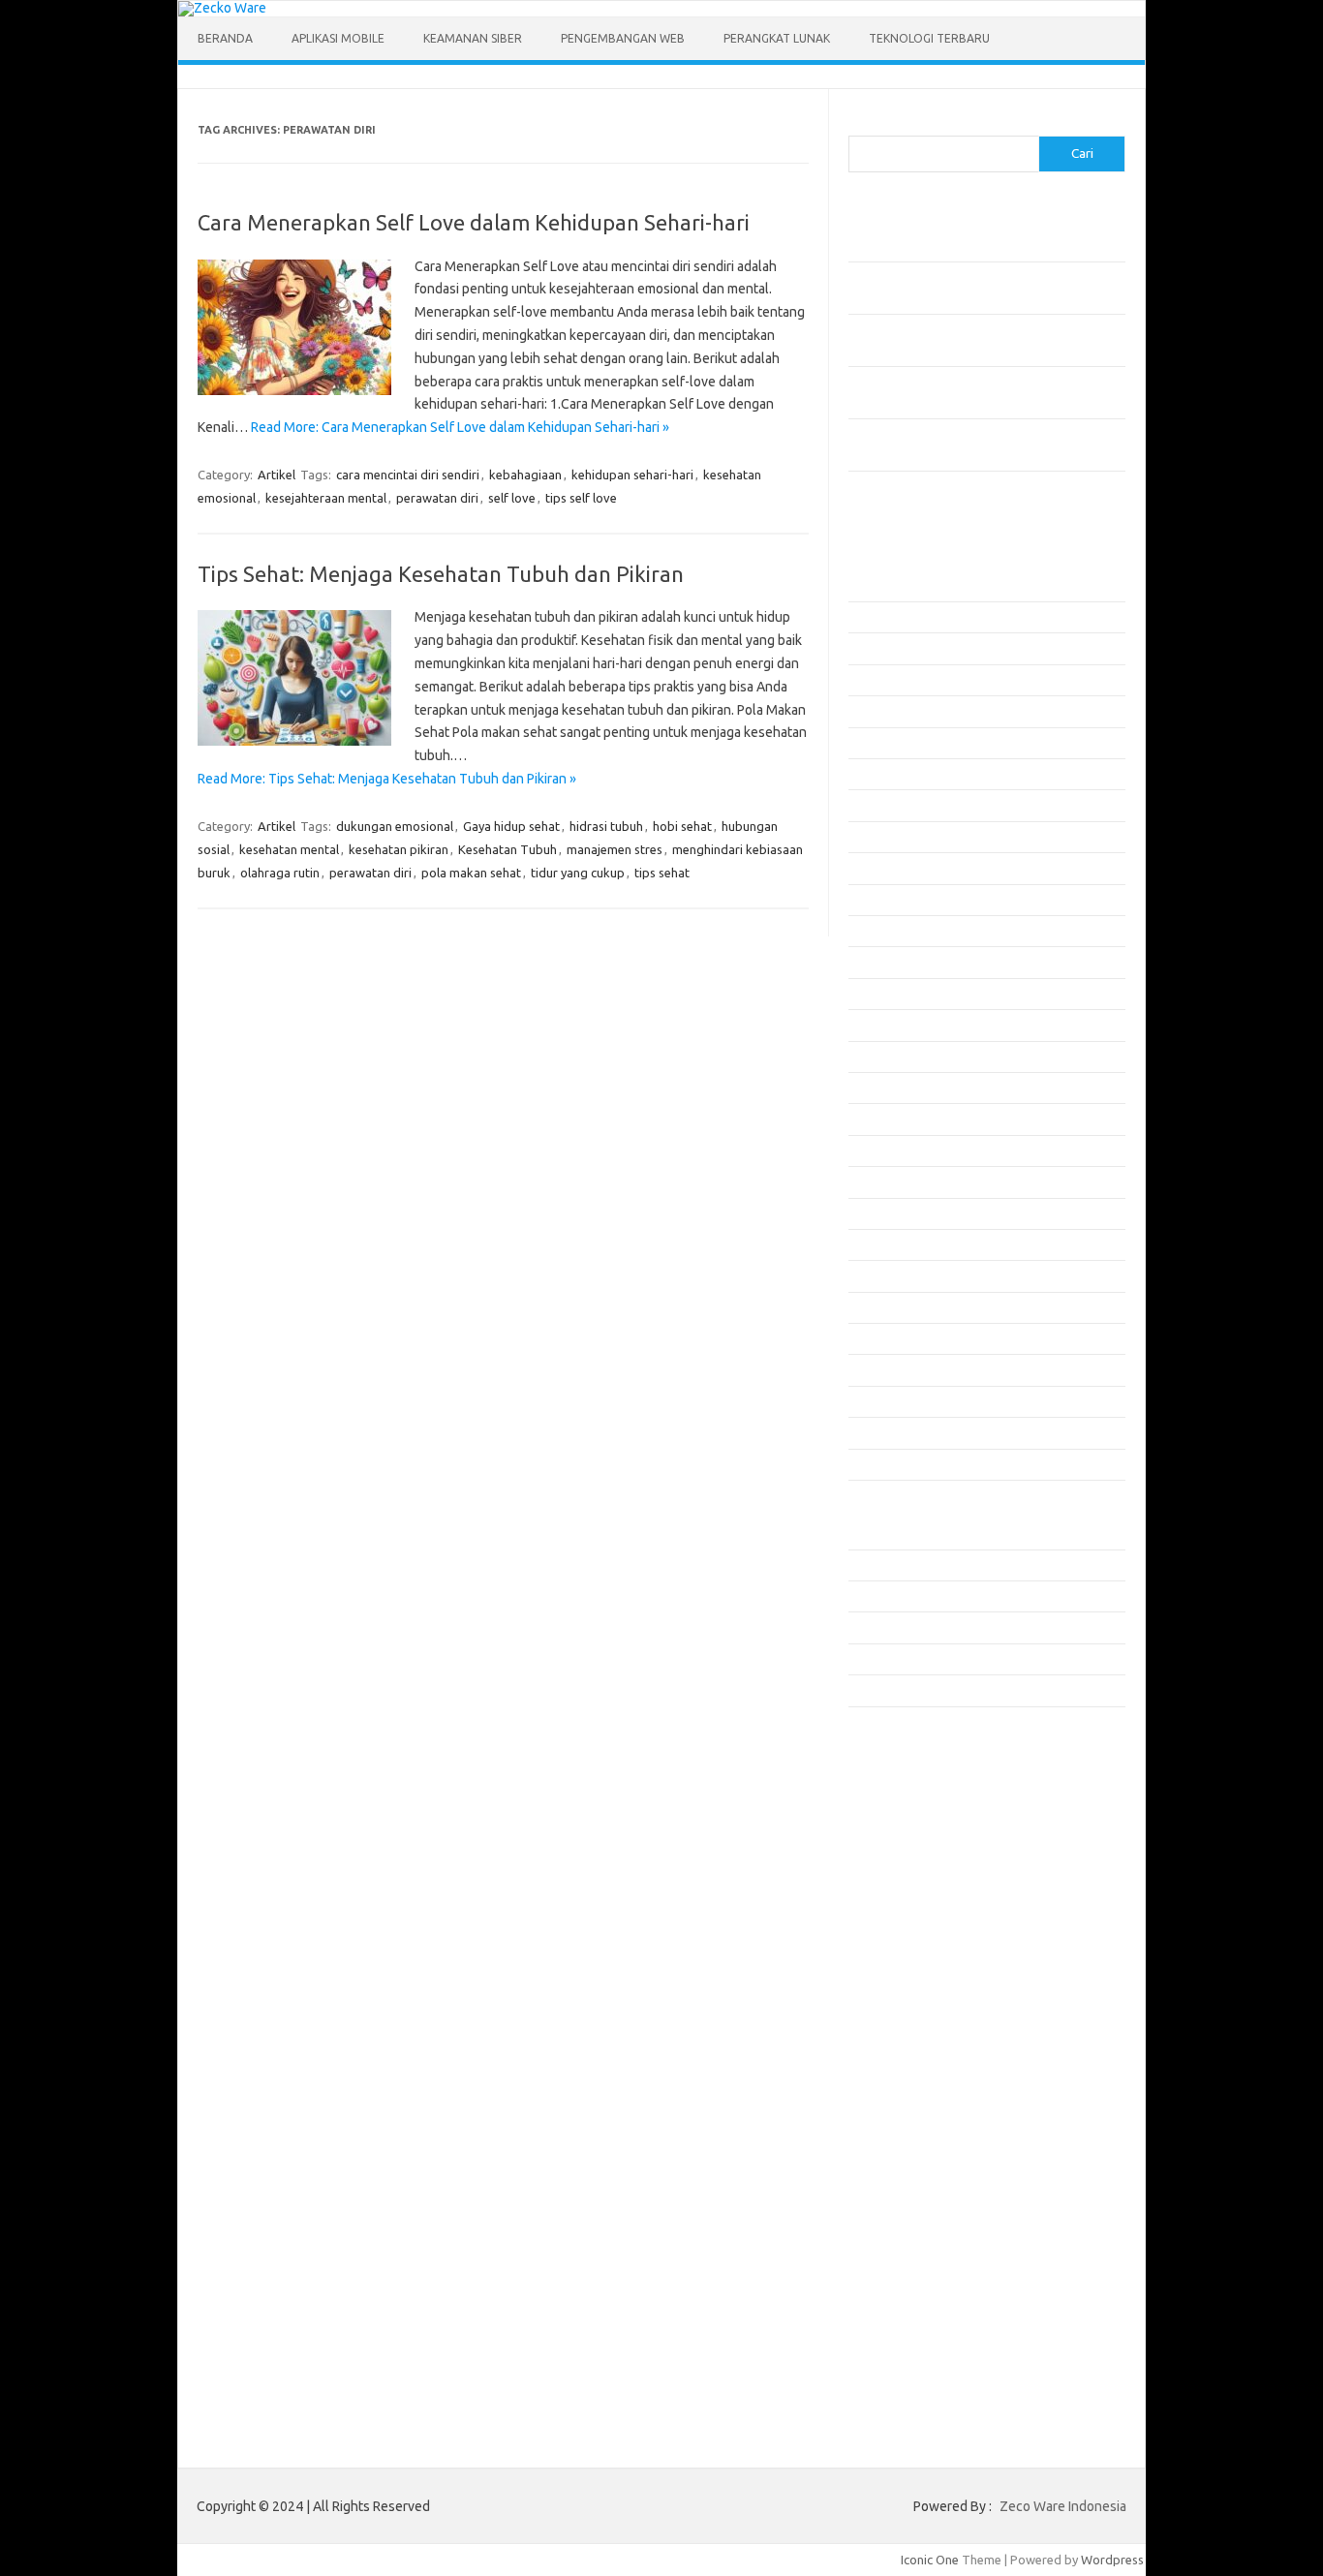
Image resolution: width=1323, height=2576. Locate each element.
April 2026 (877, 711)
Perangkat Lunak (777, 38)
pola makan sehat (471, 873)
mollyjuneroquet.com (919, 1947)
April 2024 (877, 1464)
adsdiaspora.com (908, 1798)
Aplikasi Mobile (338, 38)
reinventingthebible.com (929, 2022)
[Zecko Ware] (222, 8)
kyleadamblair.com (912, 1873)
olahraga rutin (280, 873)
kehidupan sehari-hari (632, 475)
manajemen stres (615, 849)
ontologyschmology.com (929, 1984)
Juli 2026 (873, 617)
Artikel (277, 475)
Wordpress (1112, 2560)
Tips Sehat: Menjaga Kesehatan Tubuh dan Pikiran (441, 574)
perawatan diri (437, 498)
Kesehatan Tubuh (508, 849)
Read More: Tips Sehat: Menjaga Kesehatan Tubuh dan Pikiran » (387, 779)
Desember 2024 (892, 1213)
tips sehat (662, 873)
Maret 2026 (880, 743)
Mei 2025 (874, 1057)
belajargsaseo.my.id (917, 1780)
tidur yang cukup (578, 873)
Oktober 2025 (887, 900)
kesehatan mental (289, 849)
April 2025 (877, 1088)
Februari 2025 (887, 1150)
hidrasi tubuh (606, 826)
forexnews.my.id (907, 1762)
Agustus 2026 (886, 586)
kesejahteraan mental (326, 498)
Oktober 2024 (887, 1275)
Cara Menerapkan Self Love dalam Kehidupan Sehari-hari (474, 222)
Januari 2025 (884, 1181)
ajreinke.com (895, 1817)
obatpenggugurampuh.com (937, 1966)
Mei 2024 (874, 1432)
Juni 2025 (875, 1025)
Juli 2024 (873, 1369)
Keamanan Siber (473, 38)
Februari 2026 (887, 774)
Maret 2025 (880, 1119)
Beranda (225, 38)
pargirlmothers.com (915, 2003)
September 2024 (895, 1307)
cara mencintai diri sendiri (408, 475)
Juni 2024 (875, 1401)
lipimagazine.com (908, 1910)
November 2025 (893, 868)
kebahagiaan (525, 475)
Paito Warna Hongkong (924, 2075)
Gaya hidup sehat (511, 826)
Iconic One (930, 2560)
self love (512, 498)
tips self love (581, 498)
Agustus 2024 (886, 1338)
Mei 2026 (874, 680)
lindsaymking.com (909, 1891)
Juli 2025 (873, 994)
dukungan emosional (395, 826)
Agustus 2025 (886, 962)
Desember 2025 (892, 837)
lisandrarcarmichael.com (927, 1929)
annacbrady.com (905, 1836)
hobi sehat (682, 826)
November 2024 (893, 1244)
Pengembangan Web (623, 38)
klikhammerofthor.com (923, 1855)
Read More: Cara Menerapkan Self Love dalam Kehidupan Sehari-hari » (460, 427)
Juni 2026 (875, 648)
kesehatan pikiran (399, 849)
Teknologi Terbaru (929, 38)
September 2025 (895, 931)
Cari (860, 124)
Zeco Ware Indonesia (1063, 2506)
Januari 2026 (884, 805)
